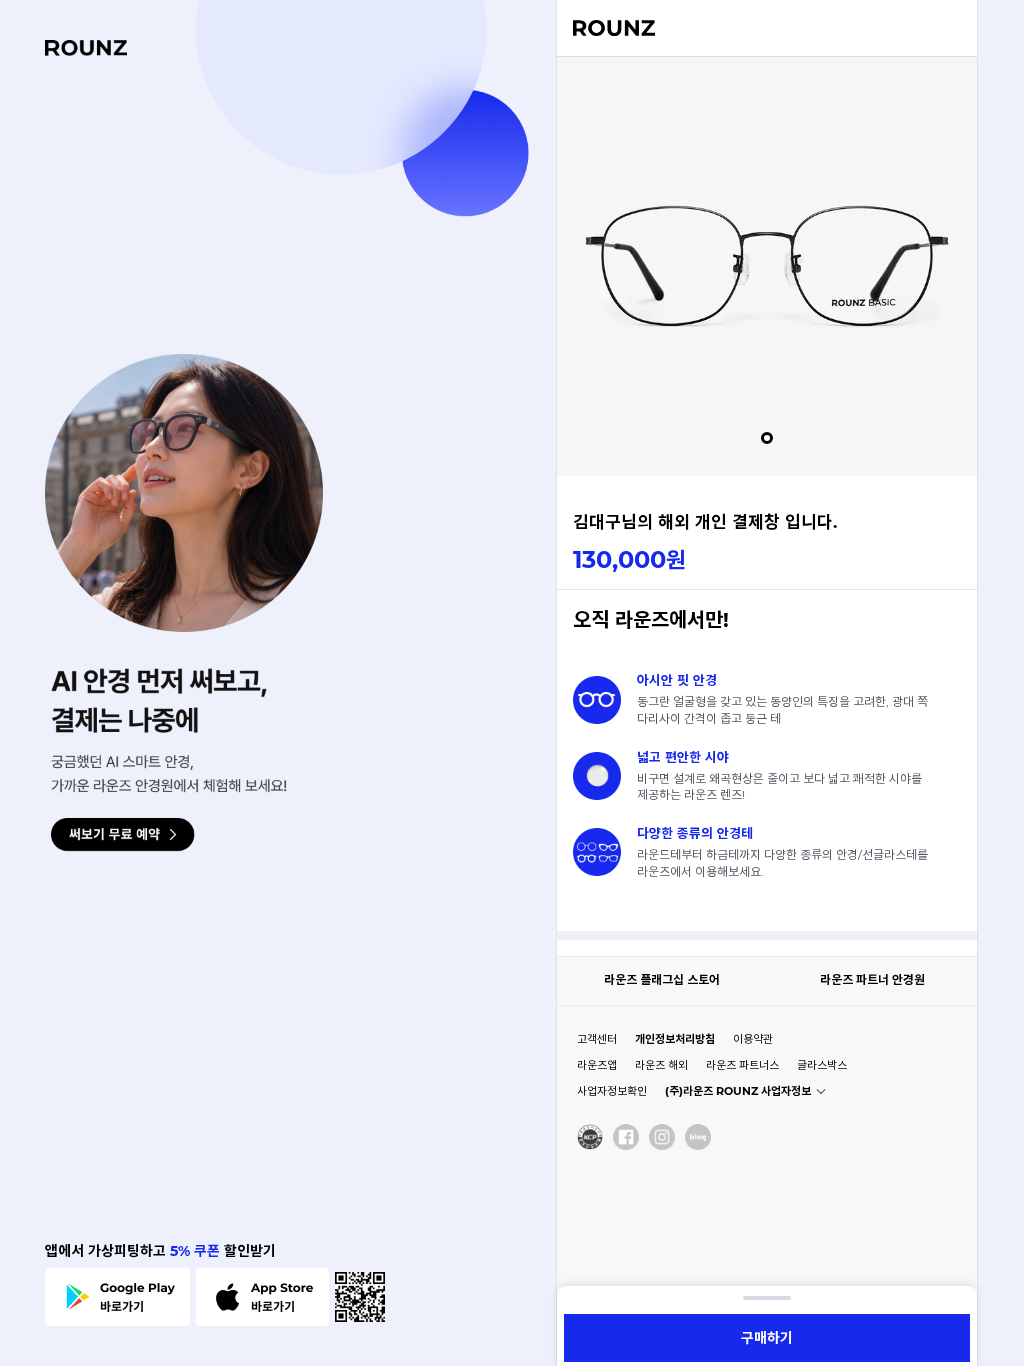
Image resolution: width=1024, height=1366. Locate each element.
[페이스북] (626, 1137)
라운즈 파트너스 (742, 1065)
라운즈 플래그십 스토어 (662, 979)
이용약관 (753, 1039)
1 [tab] (767, 438)
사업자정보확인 (612, 1091)
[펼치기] (767, 1298)
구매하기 (767, 1338)
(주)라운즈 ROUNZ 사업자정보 (738, 1091)
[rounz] (86, 48)
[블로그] (698, 1137)
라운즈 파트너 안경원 (872, 979)
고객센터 (597, 1039)
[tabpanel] (767, 266)
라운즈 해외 (661, 1065)
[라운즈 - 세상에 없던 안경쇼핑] (614, 29)
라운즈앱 (597, 1065)
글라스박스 (822, 1065)
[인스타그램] (662, 1137)
